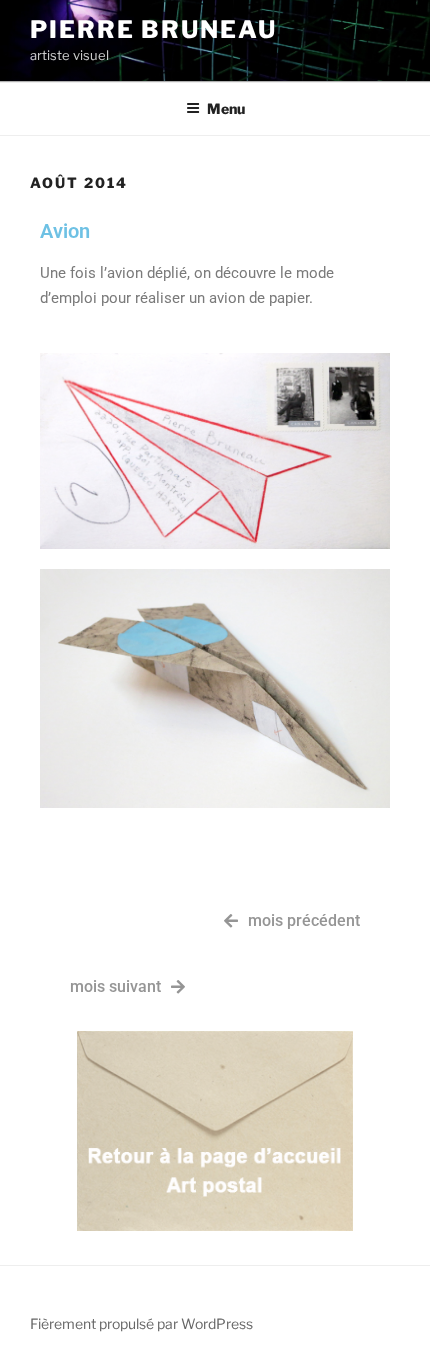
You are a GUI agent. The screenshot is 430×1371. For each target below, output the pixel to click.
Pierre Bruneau (153, 29)
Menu (226, 108)
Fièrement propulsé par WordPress (141, 1323)
